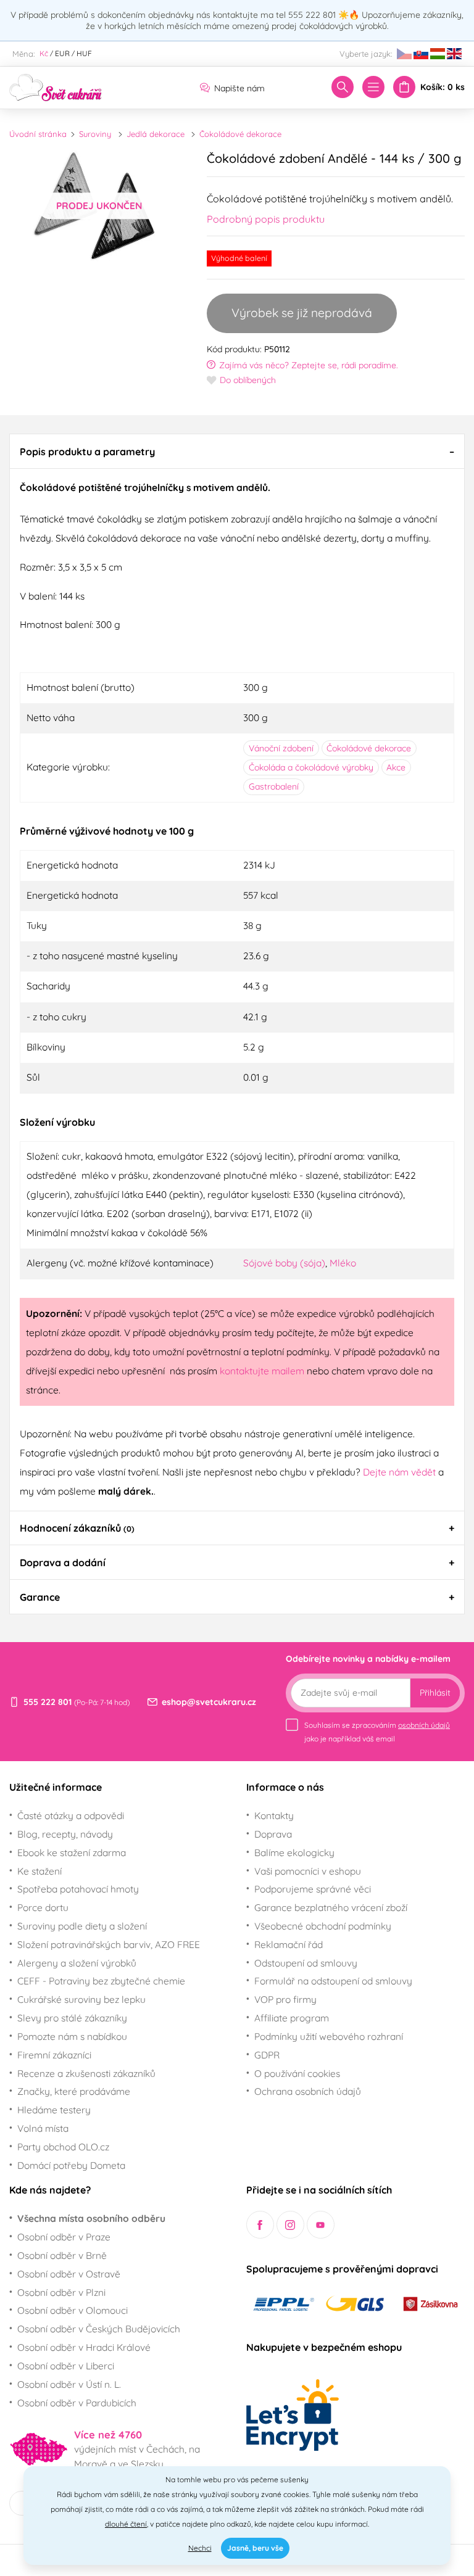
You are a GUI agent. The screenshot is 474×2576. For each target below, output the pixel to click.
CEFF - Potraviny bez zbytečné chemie (101, 1981)
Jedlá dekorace (156, 134)
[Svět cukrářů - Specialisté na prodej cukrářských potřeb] (56, 86)
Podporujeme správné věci (313, 1889)
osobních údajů (424, 1725)
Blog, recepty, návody (65, 1834)
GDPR (267, 2055)
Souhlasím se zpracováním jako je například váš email (377, 1732)
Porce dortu (43, 1907)
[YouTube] (321, 2225)
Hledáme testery (54, 2110)
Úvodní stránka (38, 134)
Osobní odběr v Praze (64, 2237)
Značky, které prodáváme (74, 2091)
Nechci (200, 2548)
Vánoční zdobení (281, 748)
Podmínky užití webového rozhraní (329, 2036)
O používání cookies (297, 2073)
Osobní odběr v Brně (62, 2255)
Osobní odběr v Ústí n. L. (69, 2384)
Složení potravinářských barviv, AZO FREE (109, 1944)
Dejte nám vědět (399, 1472)
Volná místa (43, 2128)
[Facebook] (260, 2225)
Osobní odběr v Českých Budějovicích (99, 2329)
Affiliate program (292, 2018)
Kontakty (274, 1815)
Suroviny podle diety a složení (82, 1926)
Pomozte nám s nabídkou (72, 2036)
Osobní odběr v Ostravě (69, 2274)
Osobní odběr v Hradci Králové (84, 2347)
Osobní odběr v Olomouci (73, 2310)
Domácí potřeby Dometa (71, 2165)
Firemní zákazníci (54, 2055)
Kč (44, 53)
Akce (396, 767)
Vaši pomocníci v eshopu (308, 1871)
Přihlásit (435, 1693)
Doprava (273, 1834)
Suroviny (95, 134)
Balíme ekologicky (294, 1852)
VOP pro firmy (285, 1999)
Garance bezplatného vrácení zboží (331, 1907)
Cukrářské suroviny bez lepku (81, 1999)
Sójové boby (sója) (284, 1263)
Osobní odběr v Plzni (61, 2292)
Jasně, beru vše (255, 2548)
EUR (62, 53)
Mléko (343, 1263)
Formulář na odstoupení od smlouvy (333, 1981)
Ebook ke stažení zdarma (72, 1852)
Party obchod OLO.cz (63, 2147)
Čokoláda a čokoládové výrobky (311, 767)
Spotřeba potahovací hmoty (78, 1889)
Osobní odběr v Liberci (66, 2366)
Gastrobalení (274, 786)
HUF (84, 53)
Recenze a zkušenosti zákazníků (86, 2073)
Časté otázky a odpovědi (71, 1815)
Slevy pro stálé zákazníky (72, 2018)
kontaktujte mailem (262, 1371)
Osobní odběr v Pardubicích (77, 2403)
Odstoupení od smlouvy (306, 1963)
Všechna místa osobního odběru (91, 2218)
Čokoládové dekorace (240, 134)
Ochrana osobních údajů (308, 2091)
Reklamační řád (289, 1944)
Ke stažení (39, 1871)
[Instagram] (290, 2225)
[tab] (237, 451)
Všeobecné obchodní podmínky (323, 1926)
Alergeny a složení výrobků (77, 1963)
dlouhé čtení (126, 2524)
